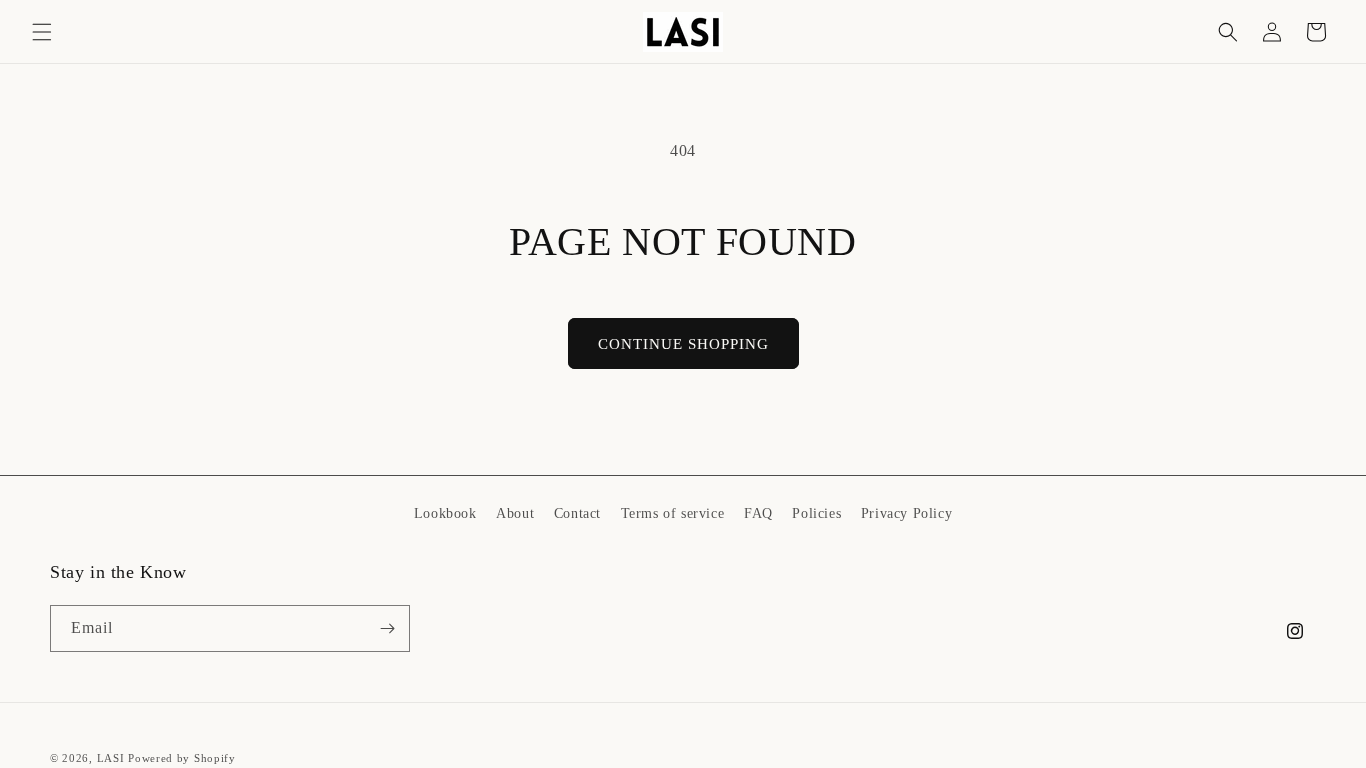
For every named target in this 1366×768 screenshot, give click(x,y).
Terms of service (673, 513)
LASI (111, 758)
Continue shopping (683, 344)
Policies (816, 513)
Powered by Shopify (182, 758)
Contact (577, 513)
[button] (42, 32)
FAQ (758, 513)
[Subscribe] (387, 628)
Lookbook (445, 513)
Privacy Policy (906, 513)
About (515, 513)
